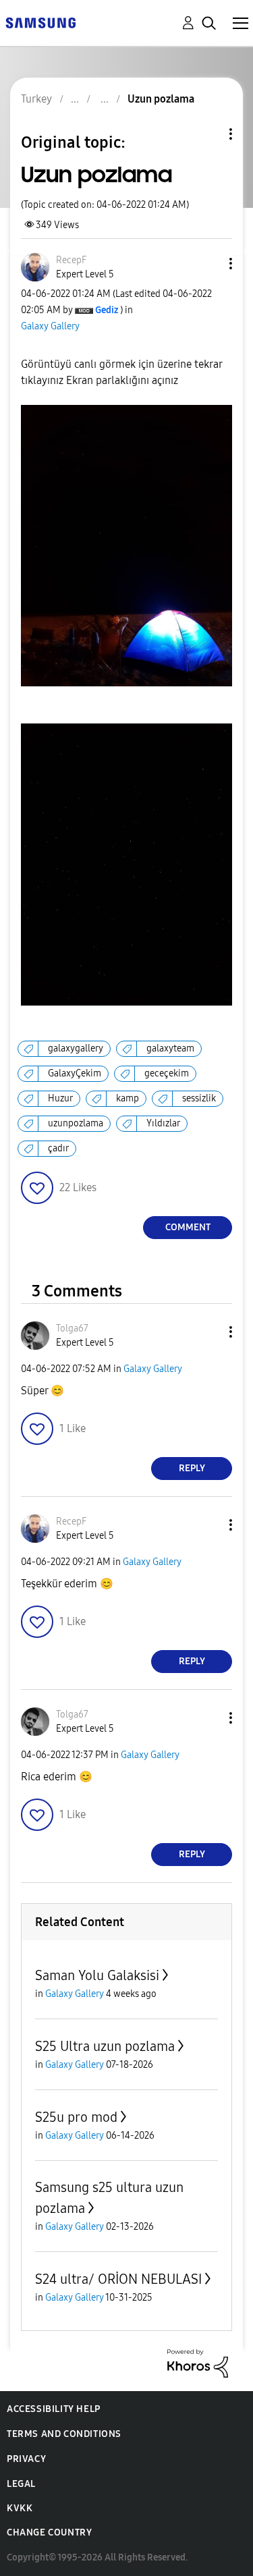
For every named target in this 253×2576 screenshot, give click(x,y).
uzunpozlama (76, 1123)
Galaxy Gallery (50, 326)
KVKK (20, 2508)
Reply (192, 1468)
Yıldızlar (163, 1123)
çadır (58, 1148)
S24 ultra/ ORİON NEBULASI (118, 2279)
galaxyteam (170, 1048)
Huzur (60, 1098)
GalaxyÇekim (75, 1073)
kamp (128, 1098)
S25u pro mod (76, 2117)
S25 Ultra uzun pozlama (105, 2046)
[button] (208, 264)
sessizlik (199, 1098)
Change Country (49, 2532)
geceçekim (167, 1073)
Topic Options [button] (208, 134)
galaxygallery (76, 1048)
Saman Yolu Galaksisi (97, 1975)
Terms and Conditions (64, 2434)
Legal (21, 2484)
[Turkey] (40, 22)
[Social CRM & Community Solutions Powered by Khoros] (198, 2362)
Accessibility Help (54, 2409)
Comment (188, 1227)
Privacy (26, 2459)
